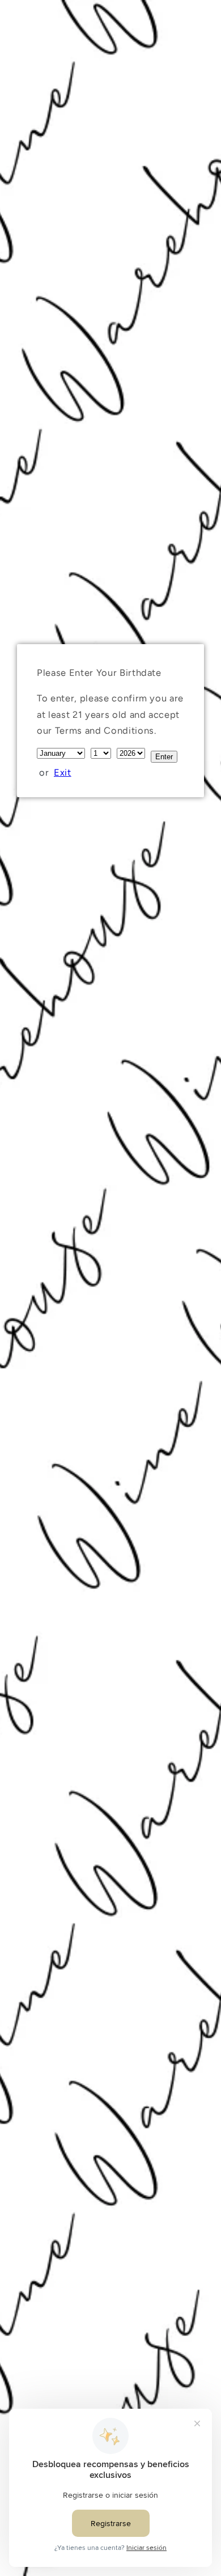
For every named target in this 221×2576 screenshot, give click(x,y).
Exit (63, 772)
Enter (164, 757)
